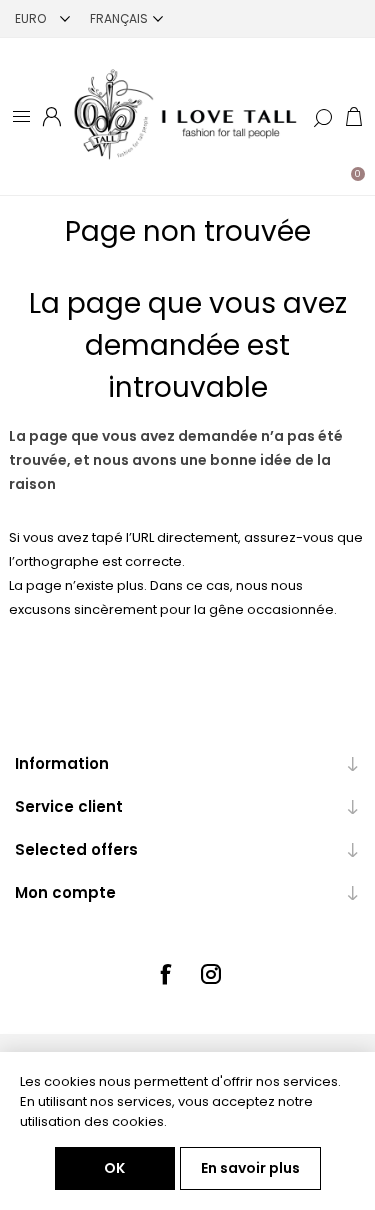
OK (114, 1168)
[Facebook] (165, 974)
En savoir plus (250, 1168)
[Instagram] (211, 974)
